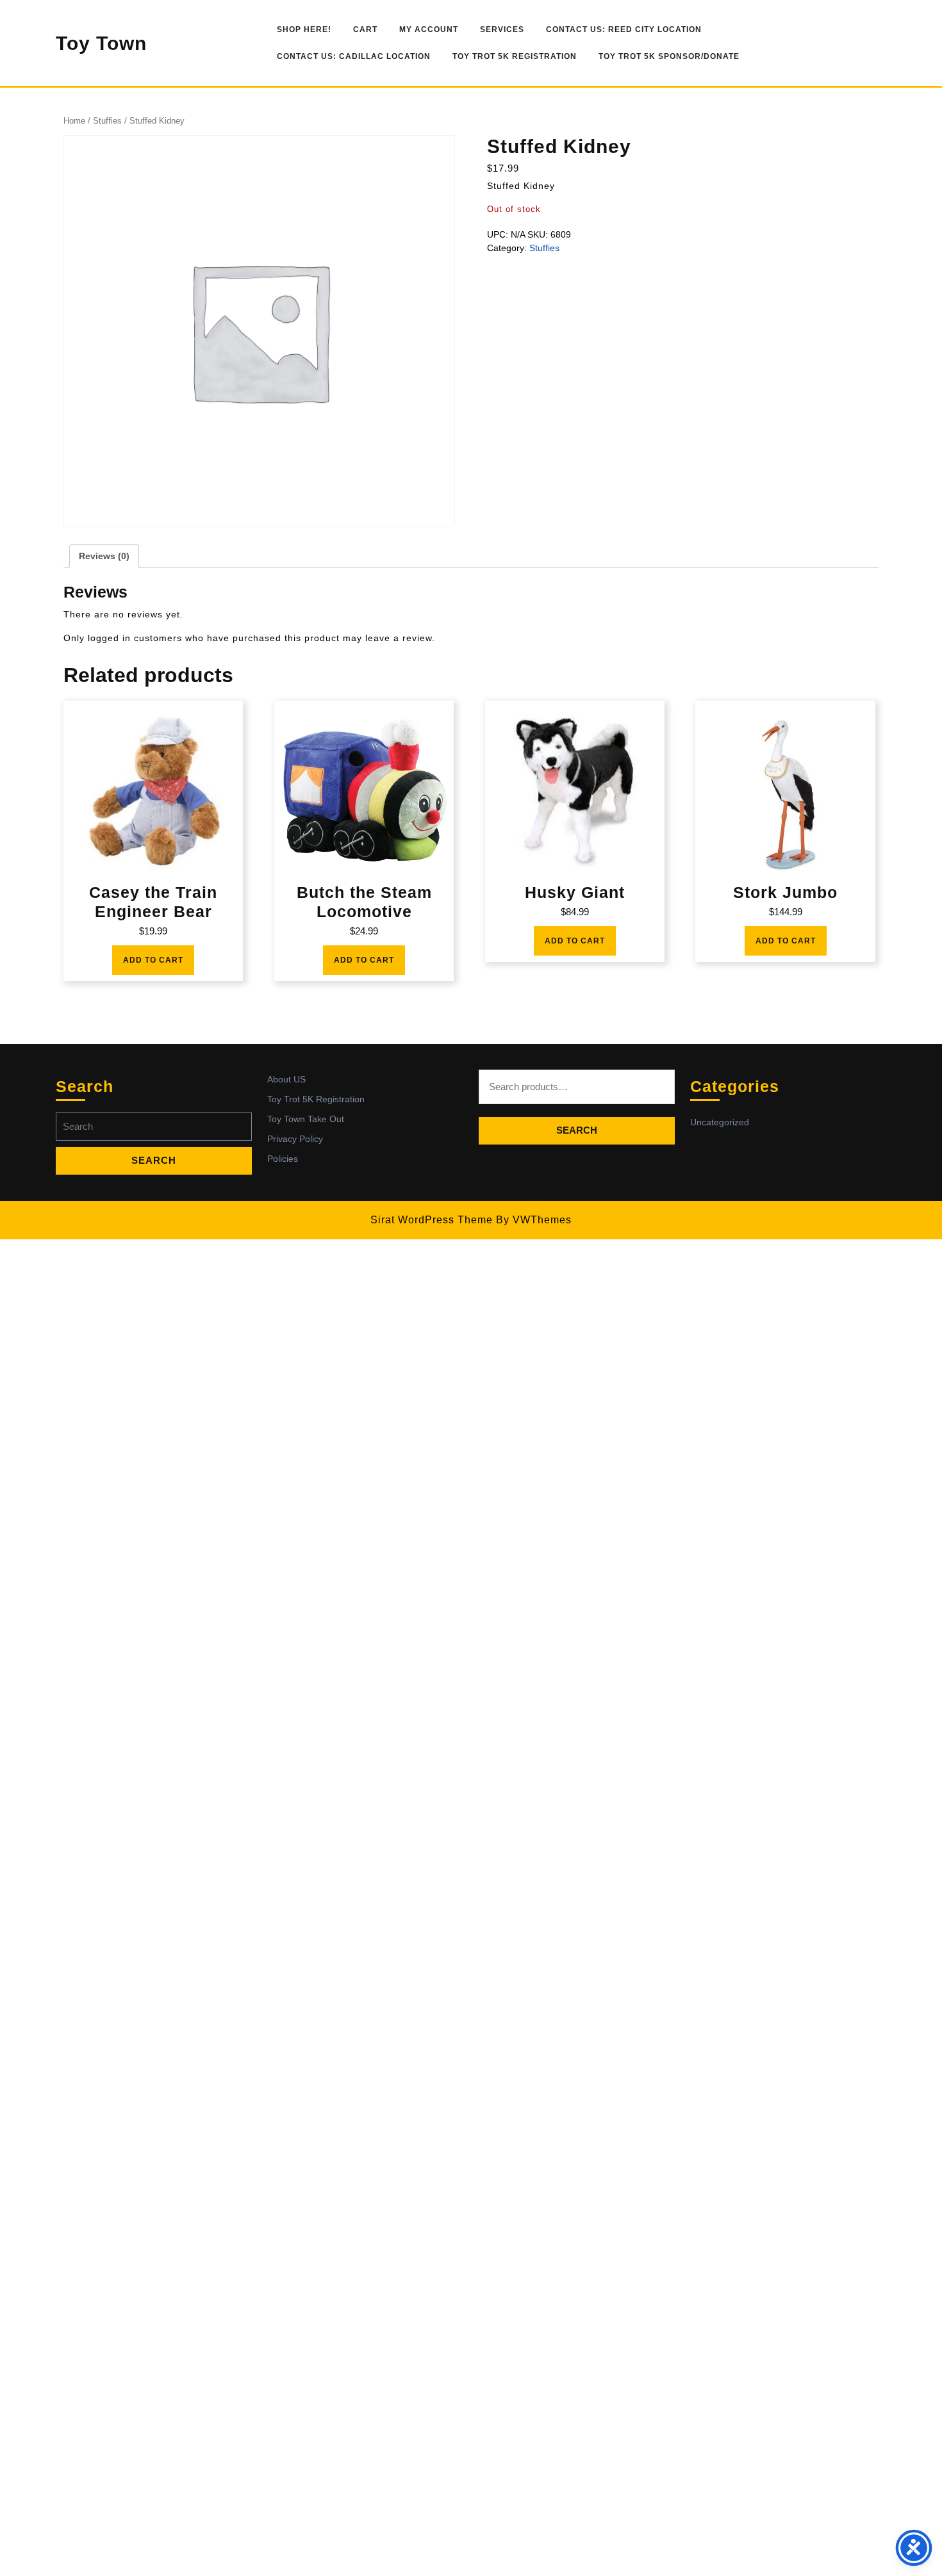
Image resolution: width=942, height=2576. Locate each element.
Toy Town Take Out (306, 1119)
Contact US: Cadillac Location (354, 56)
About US (286, 1079)
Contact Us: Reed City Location (624, 29)
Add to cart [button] (153, 960)
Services (502, 29)
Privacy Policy (295, 1139)
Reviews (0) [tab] (104, 556)
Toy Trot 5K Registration (515, 56)
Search (577, 1130)
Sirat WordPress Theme (432, 1220)
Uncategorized (720, 1122)
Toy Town (101, 43)
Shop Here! (304, 29)
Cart (365, 29)
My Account (429, 29)
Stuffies (107, 121)
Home (74, 121)
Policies (283, 1159)
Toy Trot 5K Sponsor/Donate (669, 56)
